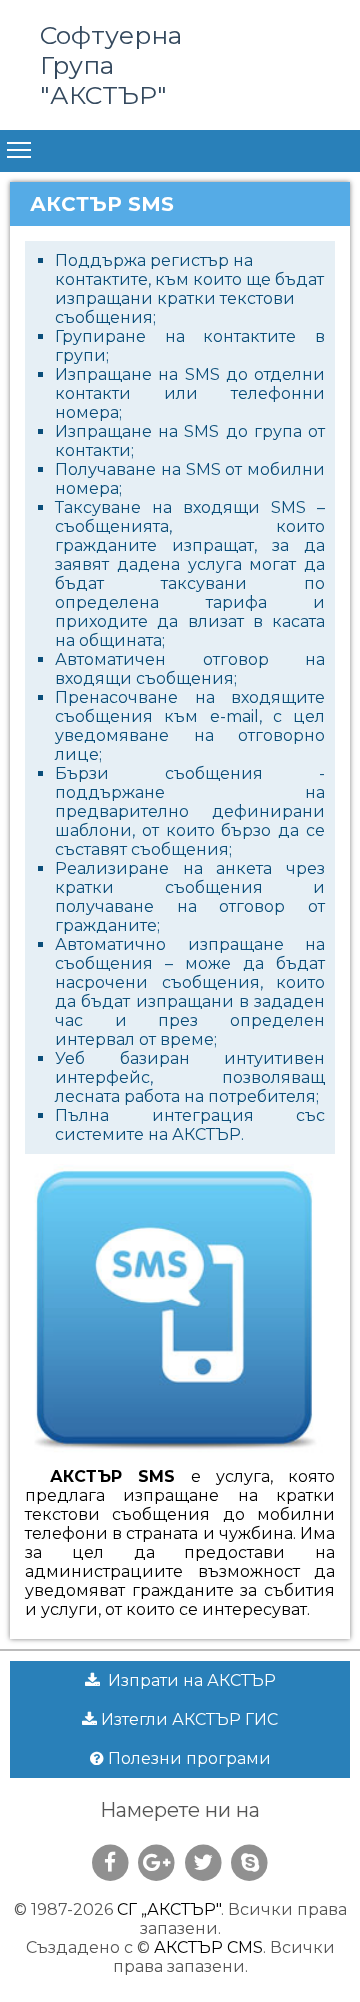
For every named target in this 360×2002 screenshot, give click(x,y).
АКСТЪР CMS (208, 1947)
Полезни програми (187, 1758)
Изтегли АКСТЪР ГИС (187, 1719)
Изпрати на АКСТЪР (188, 1680)
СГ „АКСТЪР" (169, 1909)
